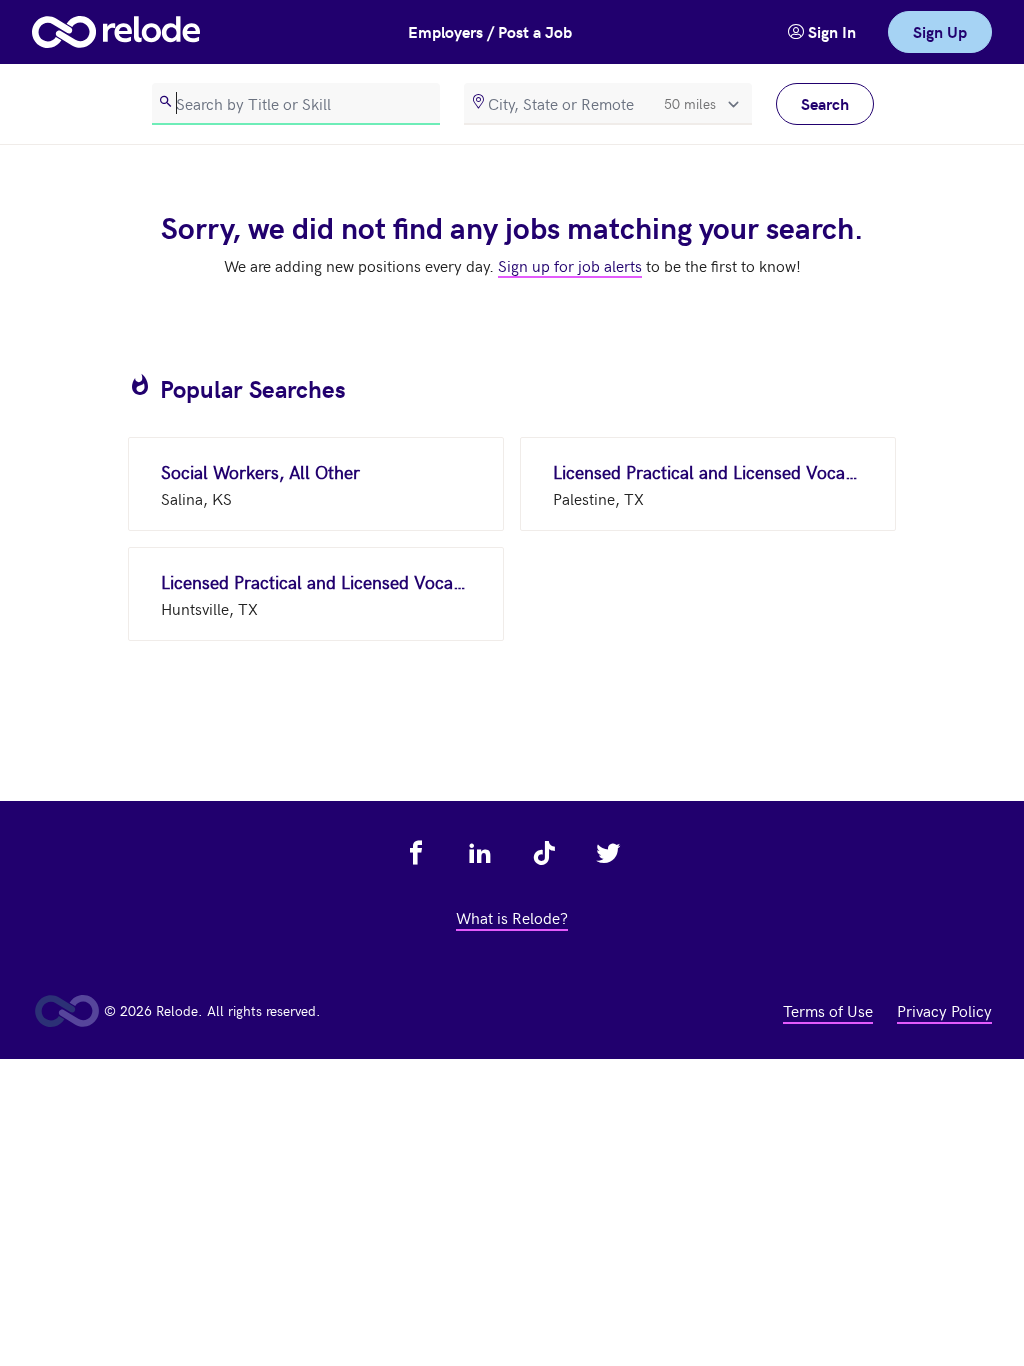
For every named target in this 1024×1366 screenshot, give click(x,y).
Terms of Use (828, 1010)
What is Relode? (512, 917)
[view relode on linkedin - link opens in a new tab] (480, 853)
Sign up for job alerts (570, 265)
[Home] (116, 32)
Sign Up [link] (940, 31)
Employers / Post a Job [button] (490, 31)
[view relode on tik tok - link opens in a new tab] (544, 853)
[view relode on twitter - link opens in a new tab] (608, 853)
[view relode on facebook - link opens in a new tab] (416, 853)
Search (825, 103)
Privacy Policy (944, 1010)
